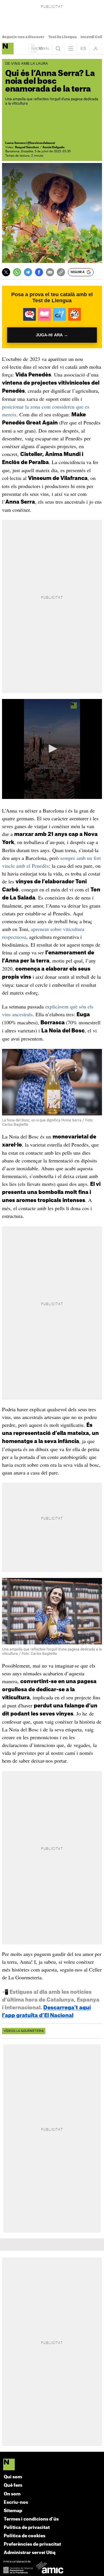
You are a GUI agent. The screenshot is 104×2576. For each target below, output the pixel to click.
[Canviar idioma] (83, 49)
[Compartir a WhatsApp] (17, 272)
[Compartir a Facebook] (39, 272)
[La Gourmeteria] (8, 49)
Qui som (13, 2477)
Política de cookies (25, 2536)
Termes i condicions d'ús (31, 2519)
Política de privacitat (27, 2528)
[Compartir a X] (6, 272)
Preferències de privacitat (32, 2544)
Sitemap (13, 2511)
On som (12, 2494)
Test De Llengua (62, 37)
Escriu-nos (16, 2502)
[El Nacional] (52, 2465)
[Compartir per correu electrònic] (50, 272)
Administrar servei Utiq (30, 2553)
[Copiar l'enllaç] (61, 272)
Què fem (13, 2485)
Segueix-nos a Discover (23, 37)
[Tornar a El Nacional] (40, 49)
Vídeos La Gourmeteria (24, 2031)
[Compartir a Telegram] (28, 272)
